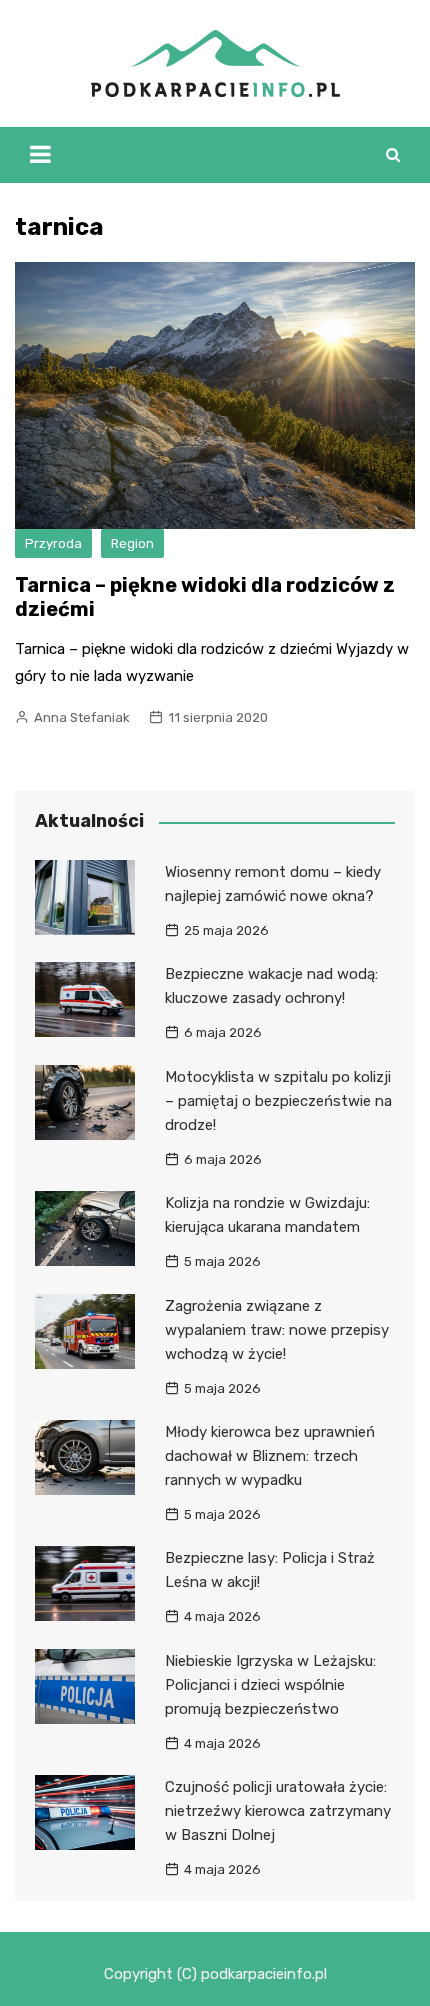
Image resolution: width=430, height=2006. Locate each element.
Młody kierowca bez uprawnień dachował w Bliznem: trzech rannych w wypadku (270, 1456)
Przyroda (53, 543)
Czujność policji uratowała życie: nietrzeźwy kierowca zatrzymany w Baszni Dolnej (278, 1811)
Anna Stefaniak (82, 717)
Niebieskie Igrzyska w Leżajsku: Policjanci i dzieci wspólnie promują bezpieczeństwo (270, 1685)
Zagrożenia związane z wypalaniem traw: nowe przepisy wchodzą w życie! (277, 1330)
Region (132, 543)
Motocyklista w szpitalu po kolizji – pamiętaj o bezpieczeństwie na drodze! (278, 1101)
